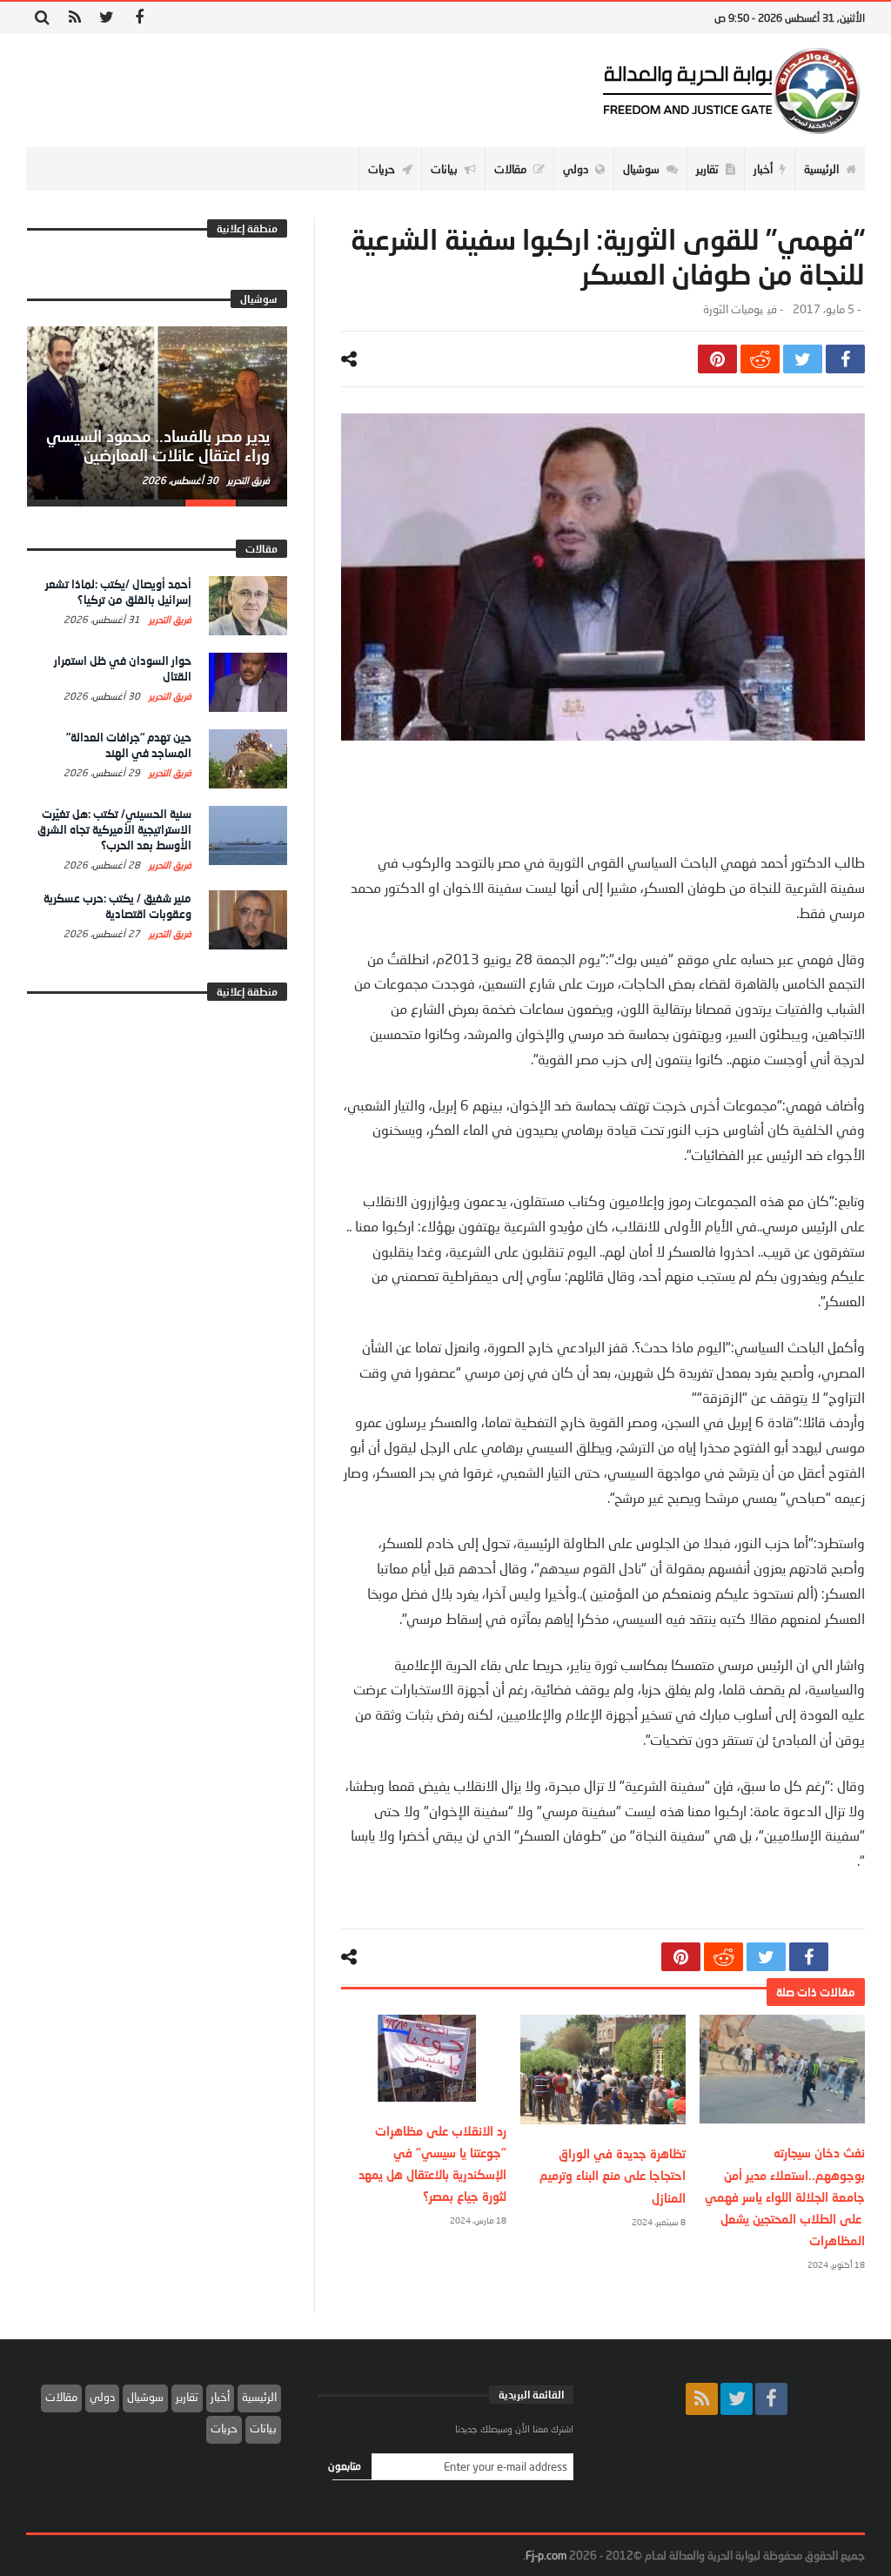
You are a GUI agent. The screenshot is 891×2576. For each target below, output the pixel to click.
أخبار (220, 2397)
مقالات (61, 2397)
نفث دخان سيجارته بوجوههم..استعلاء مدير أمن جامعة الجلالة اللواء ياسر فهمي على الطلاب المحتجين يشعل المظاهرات (785, 2197)
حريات (224, 2428)
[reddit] (760, 359)
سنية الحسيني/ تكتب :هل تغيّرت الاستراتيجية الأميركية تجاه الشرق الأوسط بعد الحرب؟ (114, 829)
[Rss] (74, 18)
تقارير (187, 2397)
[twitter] (803, 359)
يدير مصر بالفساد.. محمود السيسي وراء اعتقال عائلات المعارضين (158, 446)
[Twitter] (107, 18)
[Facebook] (139, 18)
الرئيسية (259, 2397)
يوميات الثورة (733, 309)
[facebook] (845, 359)
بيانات (263, 2428)
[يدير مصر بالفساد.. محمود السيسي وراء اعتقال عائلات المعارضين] (157, 413)
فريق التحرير (247, 480)
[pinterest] (717, 359)
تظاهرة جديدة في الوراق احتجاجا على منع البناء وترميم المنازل (613, 2175)
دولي (102, 2397)
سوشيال (145, 2397)
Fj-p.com (546, 2555)
